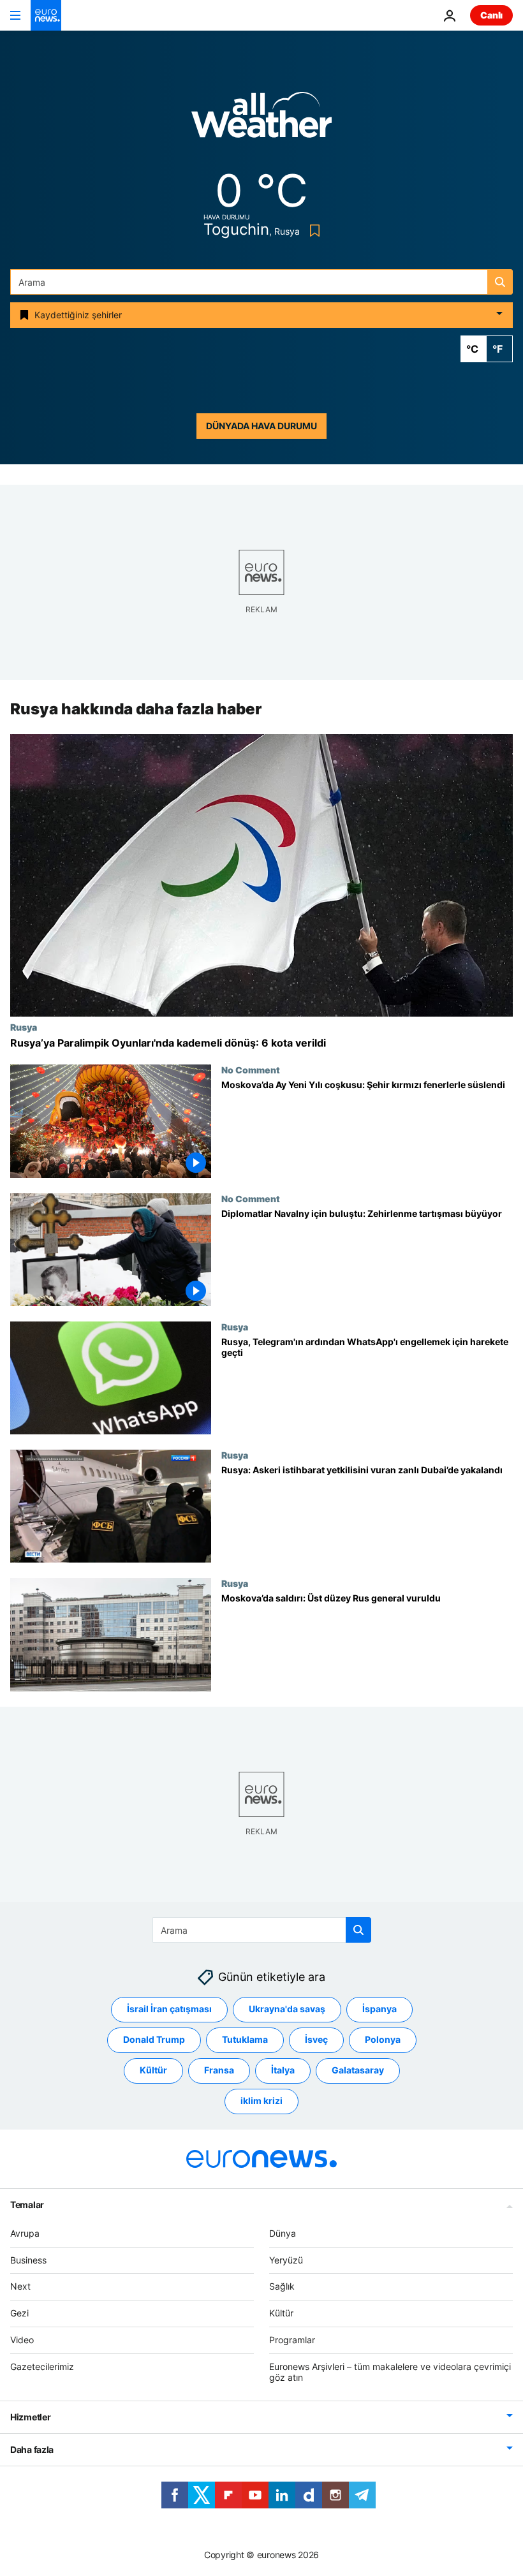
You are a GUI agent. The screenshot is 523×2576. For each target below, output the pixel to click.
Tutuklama (245, 2039)
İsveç (316, 2039)
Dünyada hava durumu (261, 426)
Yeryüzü (286, 2260)
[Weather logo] (261, 119)
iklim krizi (261, 2101)
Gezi (19, 2313)
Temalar (27, 2204)
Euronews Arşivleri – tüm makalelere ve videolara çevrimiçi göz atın (390, 2372)
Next (20, 2286)
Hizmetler (30, 2417)
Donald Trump (154, 2039)
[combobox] (261, 282)
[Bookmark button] (312, 231)
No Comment (251, 1070)
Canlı (491, 15)
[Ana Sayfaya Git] (46, 15)
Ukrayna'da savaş (287, 2009)
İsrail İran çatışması (169, 2009)
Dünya (283, 2233)
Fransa (219, 2070)
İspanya (379, 2009)
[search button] (500, 282)
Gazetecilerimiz (42, 2366)
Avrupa (25, 2233)
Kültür (153, 2070)
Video (22, 2340)
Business (28, 2260)
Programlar (292, 2340)
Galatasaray (358, 2070)
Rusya (24, 1027)
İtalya (283, 2070)
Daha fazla (32, 2449)
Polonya (383, 2039)
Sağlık (282, 2286)
